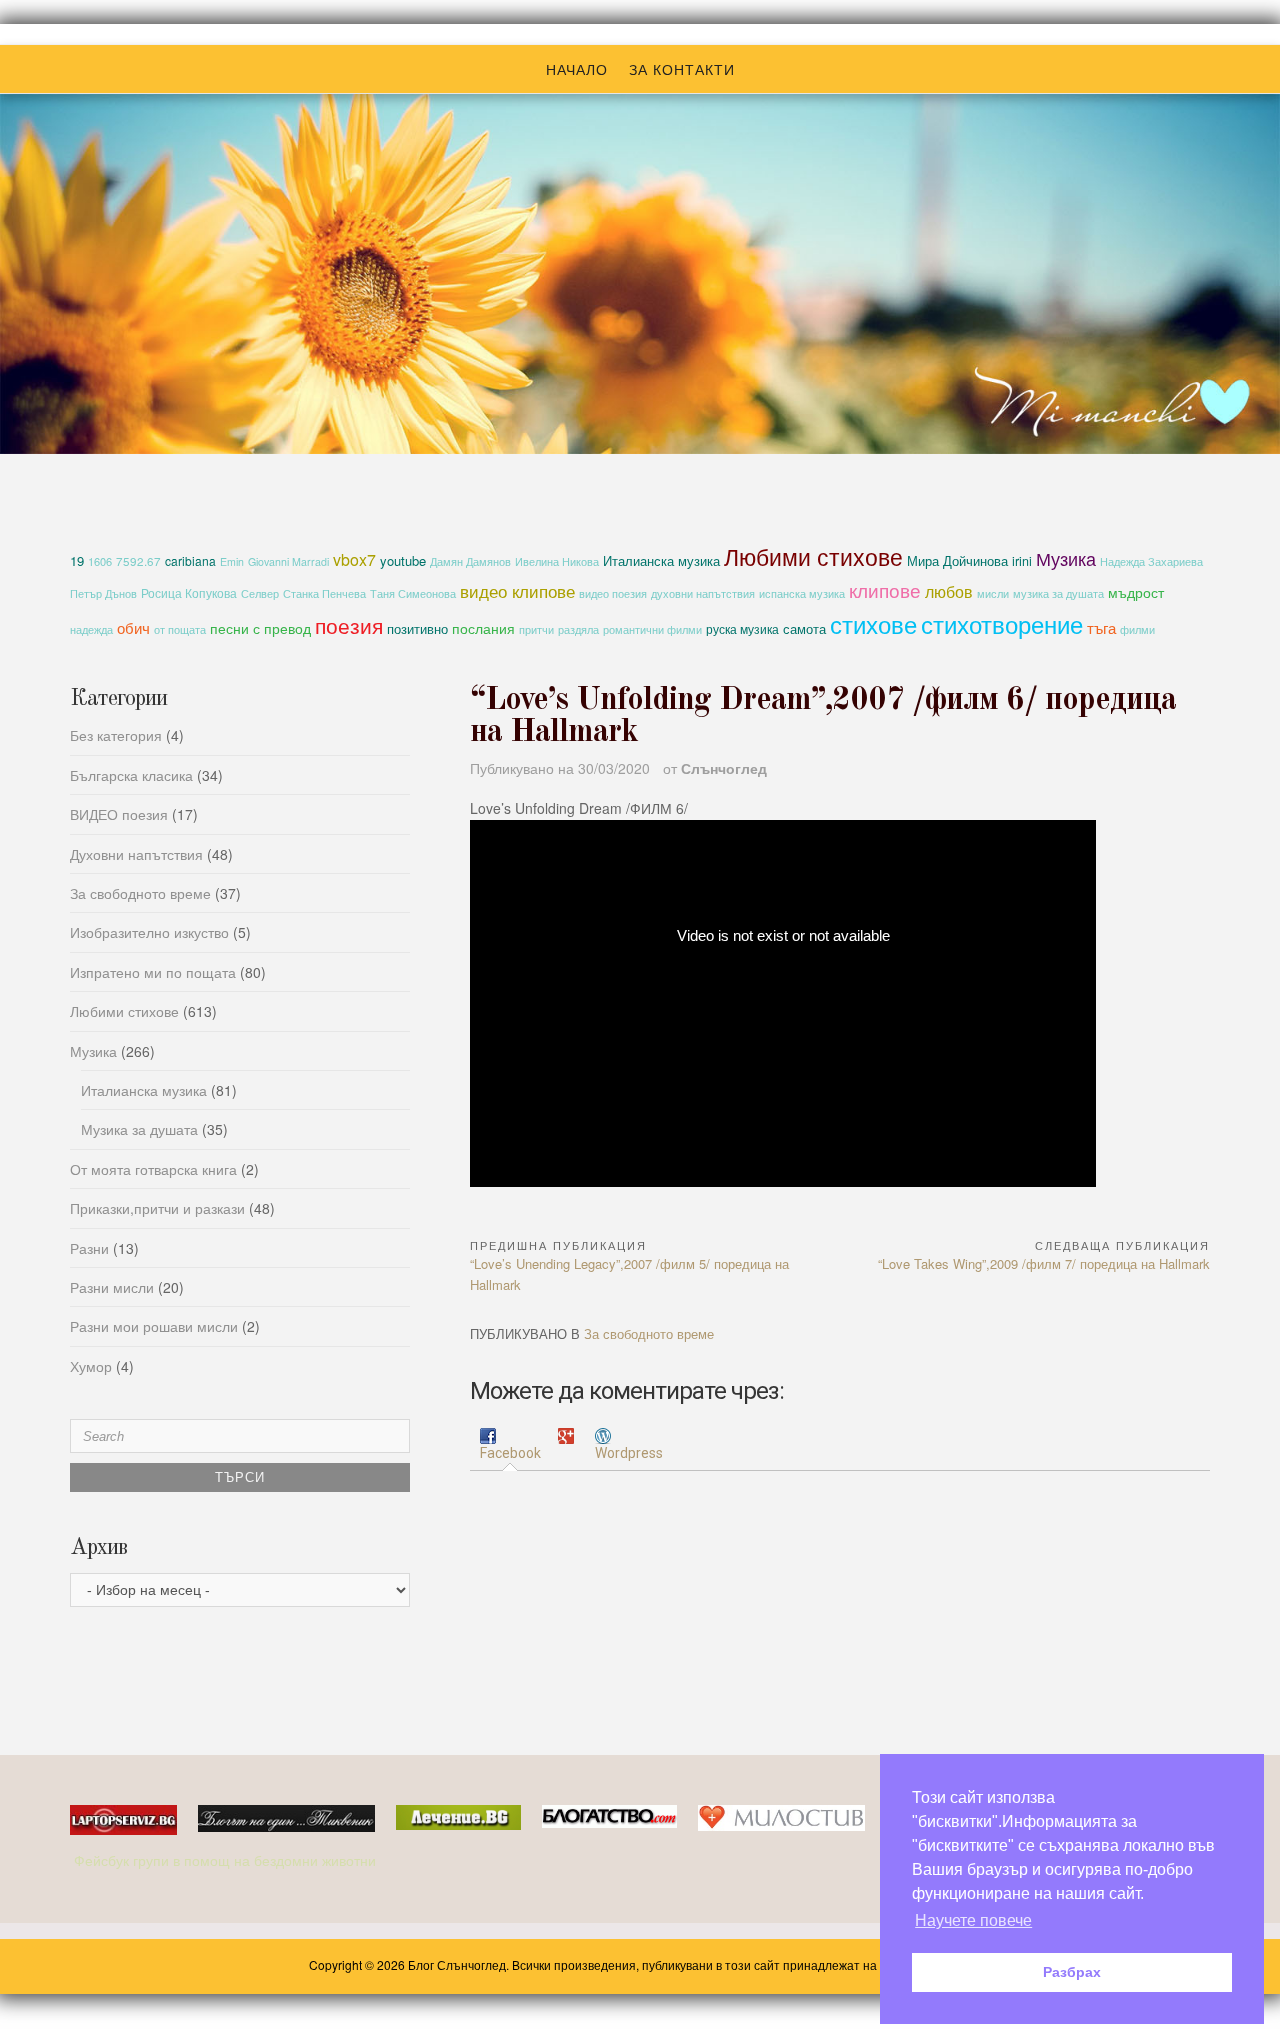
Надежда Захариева (1151, 561)
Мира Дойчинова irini (969, 561)
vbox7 (354, 559)
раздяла (578, 629)
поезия (349, 624)
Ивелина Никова (557, 561)
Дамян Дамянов (470, 561)
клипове (885, 589)
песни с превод (260, 628)
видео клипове (517, 591)
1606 (100, 561)
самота (804, 628)
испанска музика (802, 593)
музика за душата (1058, 593)
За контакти (682, 69)
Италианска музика (661, 560)
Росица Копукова (189, 592)
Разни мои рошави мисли (154, 1326)
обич (133, 627)
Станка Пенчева (324, 593)
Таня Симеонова (413, 593)
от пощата (180, 629)
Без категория (116, 735)
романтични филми (652, 629)
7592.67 (138, 561)
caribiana (190, 560)
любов (949, 591)
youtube (403, 560)
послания (483, 628)
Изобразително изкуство (149, 932)
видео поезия (613, 593)
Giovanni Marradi (288, 561)
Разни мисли (112, 1287)
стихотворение (1002, 623)
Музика (1066, 558)
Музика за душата (139, 1129)
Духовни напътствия (136, 854)
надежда (91, 629)
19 (77, 560)
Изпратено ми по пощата (153, 972)
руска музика (742, 628)
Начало (577, 69)
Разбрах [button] (1072, 1972)
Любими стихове (813, 556)
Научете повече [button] (973, 1920)
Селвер (260, 593)
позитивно (417, 628)
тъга (1101, 627)
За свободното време (649, 1333)
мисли (993, 593)
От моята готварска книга (153, 1169)
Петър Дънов (103, 593)
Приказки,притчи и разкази (157, 1208)
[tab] (510, 1445)
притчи (536, 629)
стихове (873, 623)
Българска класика (131, 775)
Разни (89, 1248)
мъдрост (1136, 592)
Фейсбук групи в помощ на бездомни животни (227, 1860)
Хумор (91, 1366)
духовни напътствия (703, 593)
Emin (232, 561)
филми (1137, 629)
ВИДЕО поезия (119, 814)
